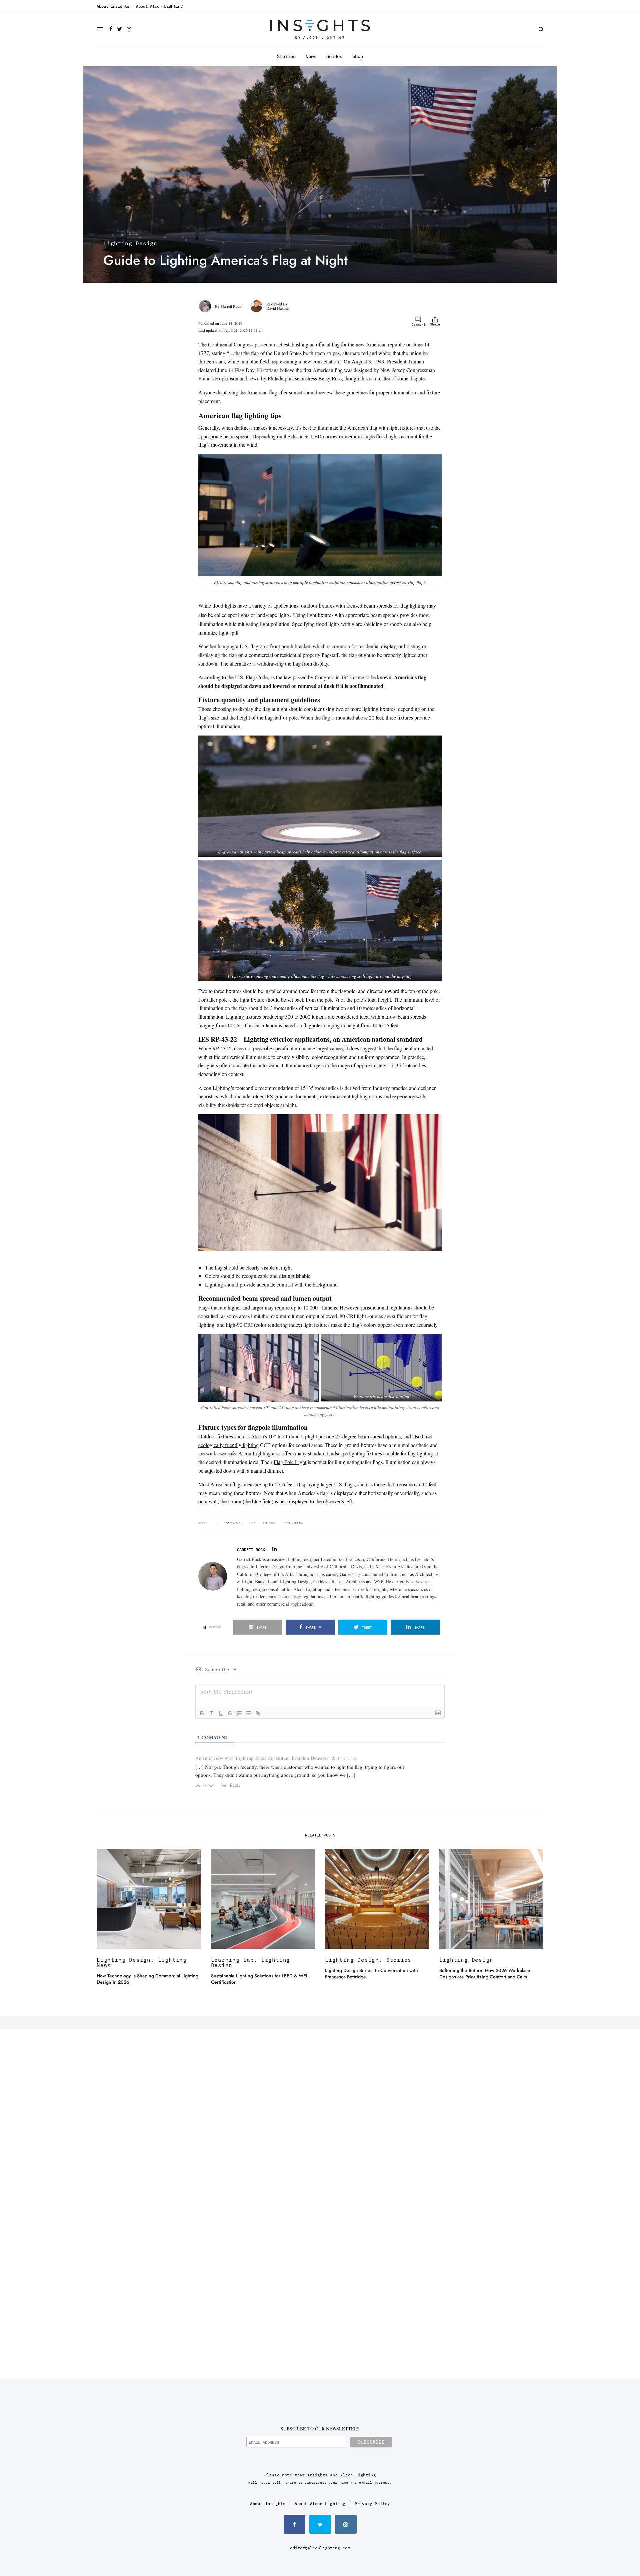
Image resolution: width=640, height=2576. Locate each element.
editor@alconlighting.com (320, 2548)
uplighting (293, 1523)
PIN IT (421, 551)
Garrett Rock (231, 306)
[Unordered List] (249, 1713)
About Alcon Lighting (159, 6)
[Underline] (221, 1713)
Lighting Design (130, 243)
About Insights (113, 6)
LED (252, 1523)
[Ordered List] (239, 1713)
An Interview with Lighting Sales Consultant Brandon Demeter (262, 1758)
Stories (399, 1960)
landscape (233, 1523)
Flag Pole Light (290, 1462)
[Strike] (230, 1713)
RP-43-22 (222, 1048)
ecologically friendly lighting (228, 1445)
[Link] (258, 1713)
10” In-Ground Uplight (293, 1436)
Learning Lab (233, 1960)
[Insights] (320, 29)
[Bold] (202, 1713)
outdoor (269, 1523)
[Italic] (211, 1713)
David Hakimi (277, 308)
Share (435, 324)
